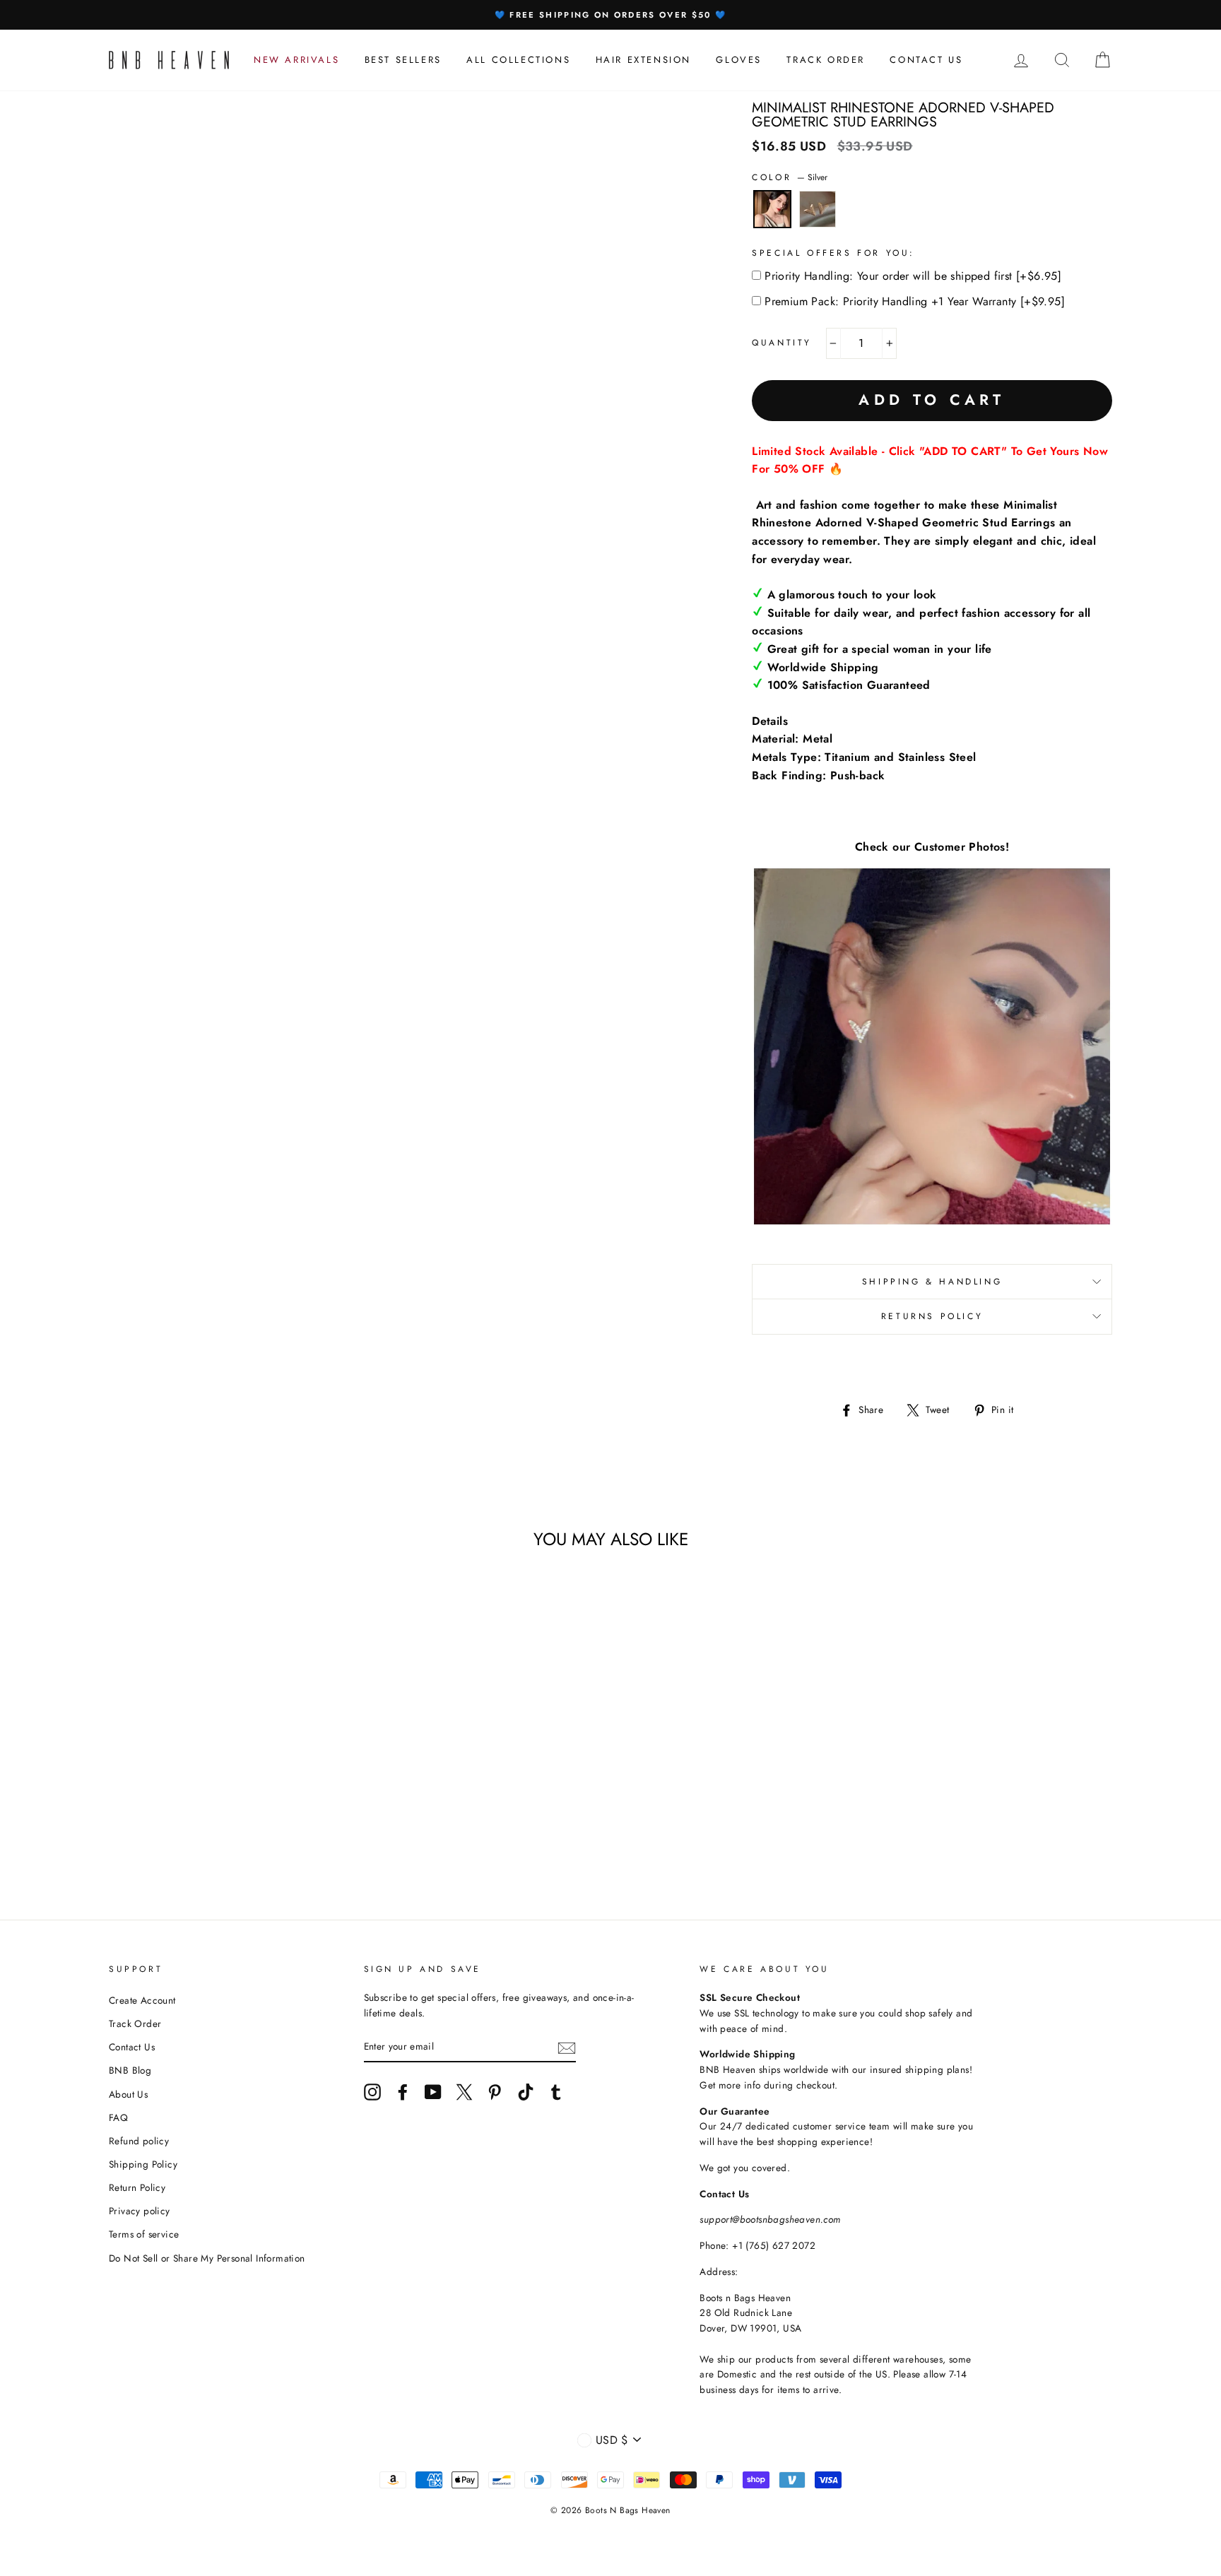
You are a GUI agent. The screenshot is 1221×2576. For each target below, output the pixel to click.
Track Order (135, 2023)
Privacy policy (140, 2211)
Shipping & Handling (932, 1282)
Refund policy (139, 2141)
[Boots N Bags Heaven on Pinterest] (495, 2092)
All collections (518, 60)
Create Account (142, 2000)
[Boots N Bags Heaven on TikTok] (526, 2092)
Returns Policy (932, 1316)
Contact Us (132, 2047)
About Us (128, 2094)
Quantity (782, 343)
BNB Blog (130, 2070)
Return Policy (137, 2187)
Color (790, 177)
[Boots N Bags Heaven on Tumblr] (556, 2092)
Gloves (739, 60)
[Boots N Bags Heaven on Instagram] (372, 2092)
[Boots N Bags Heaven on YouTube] (433, 2092)
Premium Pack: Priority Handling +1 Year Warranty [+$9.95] (915, 301)
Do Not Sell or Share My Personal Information (207, 2258)
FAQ (118, 2117)
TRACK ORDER (826, 60)
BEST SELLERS (403, 60)
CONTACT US (926, 60)
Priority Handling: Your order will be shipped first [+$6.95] (913, 276)
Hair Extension (643, 60)
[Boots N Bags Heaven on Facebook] (403, 2092)
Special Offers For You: (833, 253)
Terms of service (144, 2234)
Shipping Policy (143, 2164)
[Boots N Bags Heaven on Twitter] (464, 2092)
